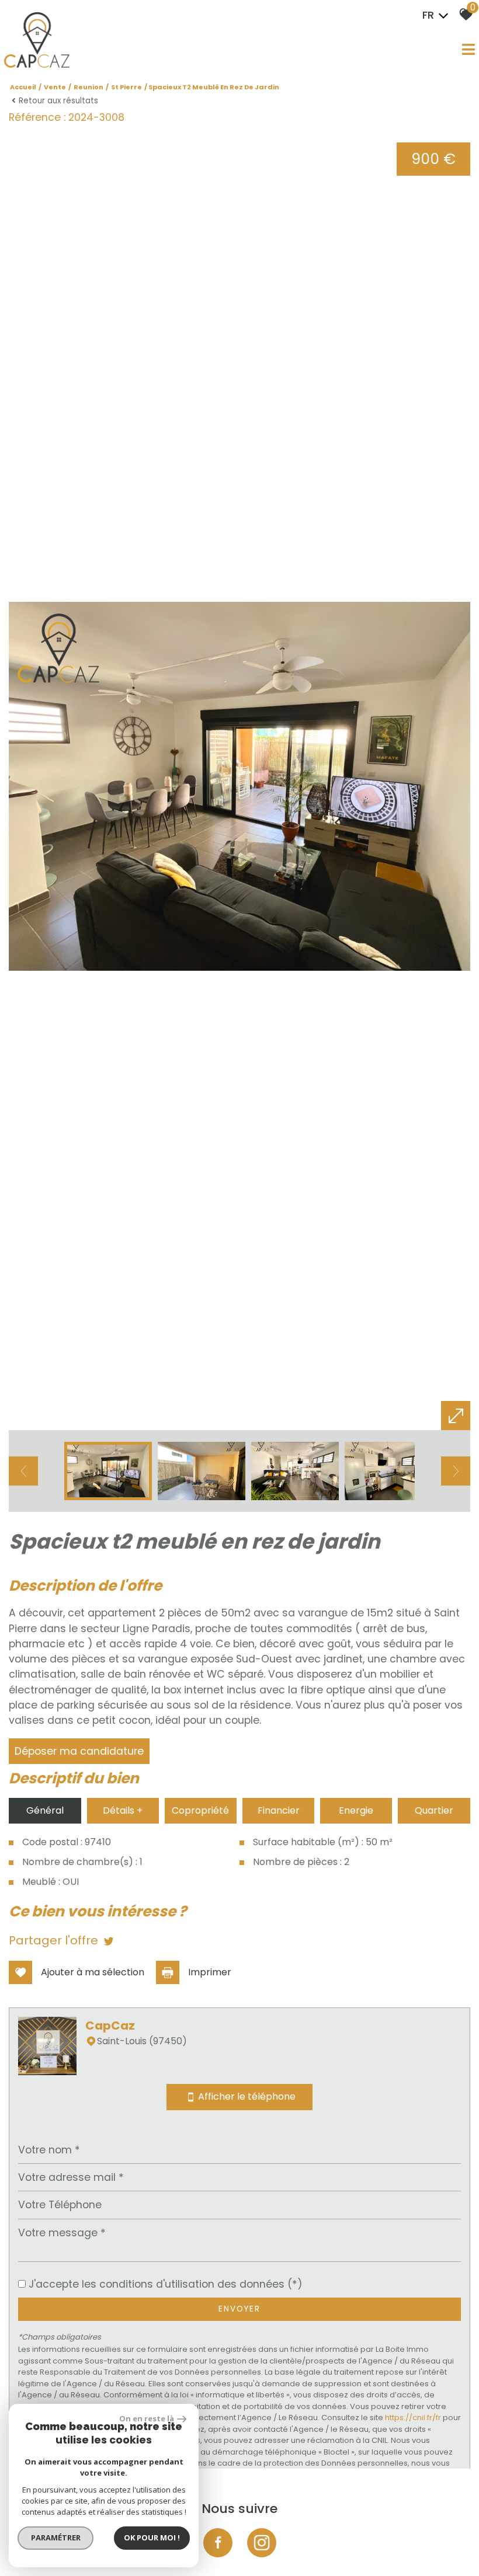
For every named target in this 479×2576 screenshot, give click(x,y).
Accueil (23, 87)
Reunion (88, 87)
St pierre (126, 87)
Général (45, 1810)
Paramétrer (56, 2537)
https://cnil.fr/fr (413, 2418)
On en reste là (147, 2418)
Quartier (434, 1810)
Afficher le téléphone (247, 2097)
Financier (279, 1810)
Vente (55, 87)
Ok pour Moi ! (152, 2537)
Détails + (123, 1810)
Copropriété (200, 1810)
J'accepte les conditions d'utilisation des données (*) (166, 2284)
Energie (356, 1810)
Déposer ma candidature (79, 1751)
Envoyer (239, 2309)
